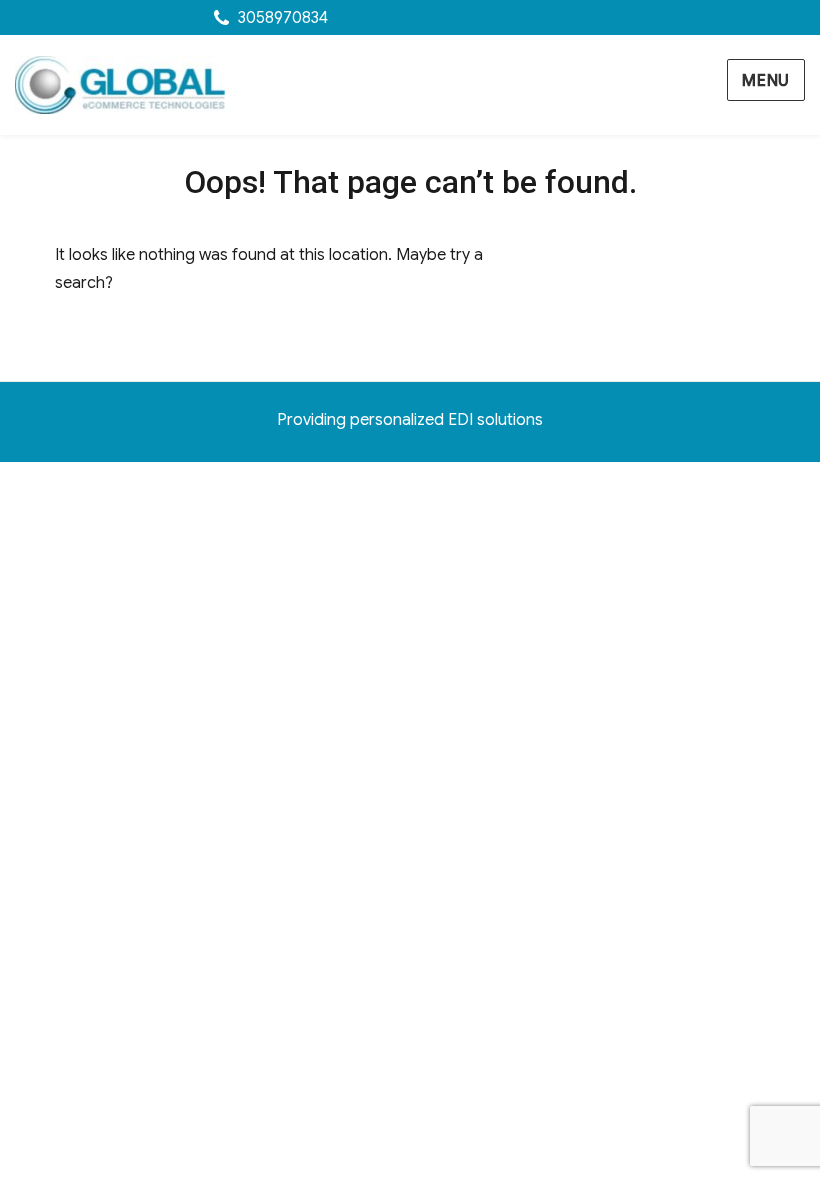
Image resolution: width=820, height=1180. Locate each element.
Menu (766, 81)
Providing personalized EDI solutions (410, 420)
